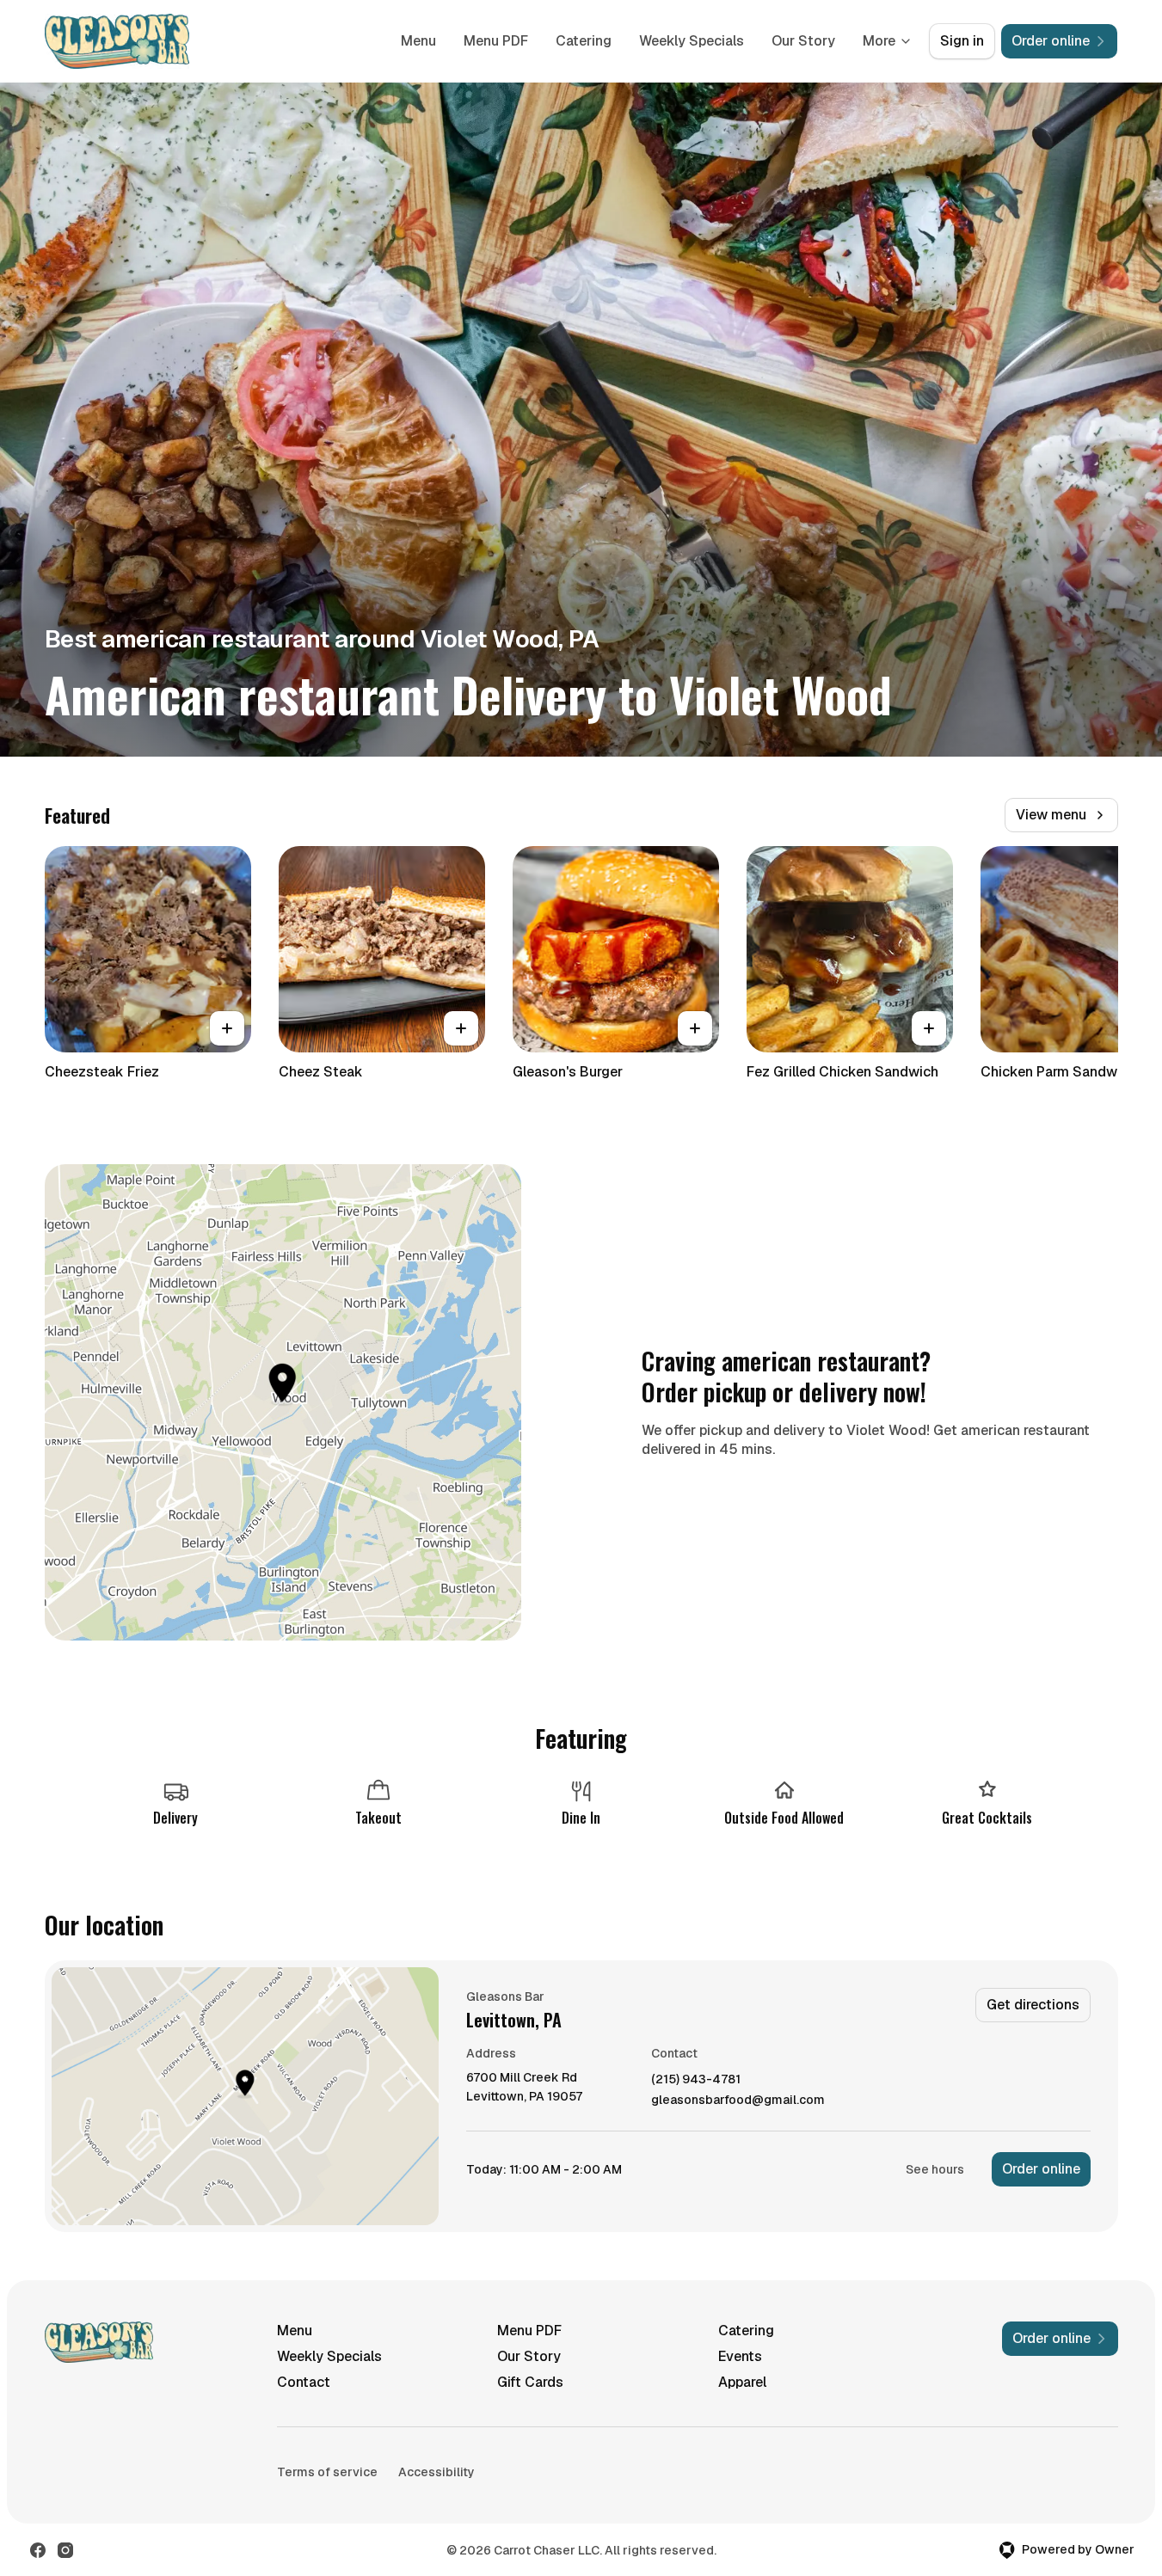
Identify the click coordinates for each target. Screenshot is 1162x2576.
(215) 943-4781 (696, 2079)
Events (740, 2356)
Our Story (803, 41)
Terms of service (327, 2472)
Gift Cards (530, 2382)
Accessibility (437, 2472)
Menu (418, 41)
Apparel (742, 2382)
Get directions (1033, 2005)
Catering (584, 41)
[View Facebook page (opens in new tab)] (38, 2550)
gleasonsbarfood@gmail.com (738, 2100)
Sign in (962, 41)
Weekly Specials (692, 41)
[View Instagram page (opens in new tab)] (65, 2550)
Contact (304, 2382)
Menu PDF (496, 41)
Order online (1041, 2169)
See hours (935, 2169)
